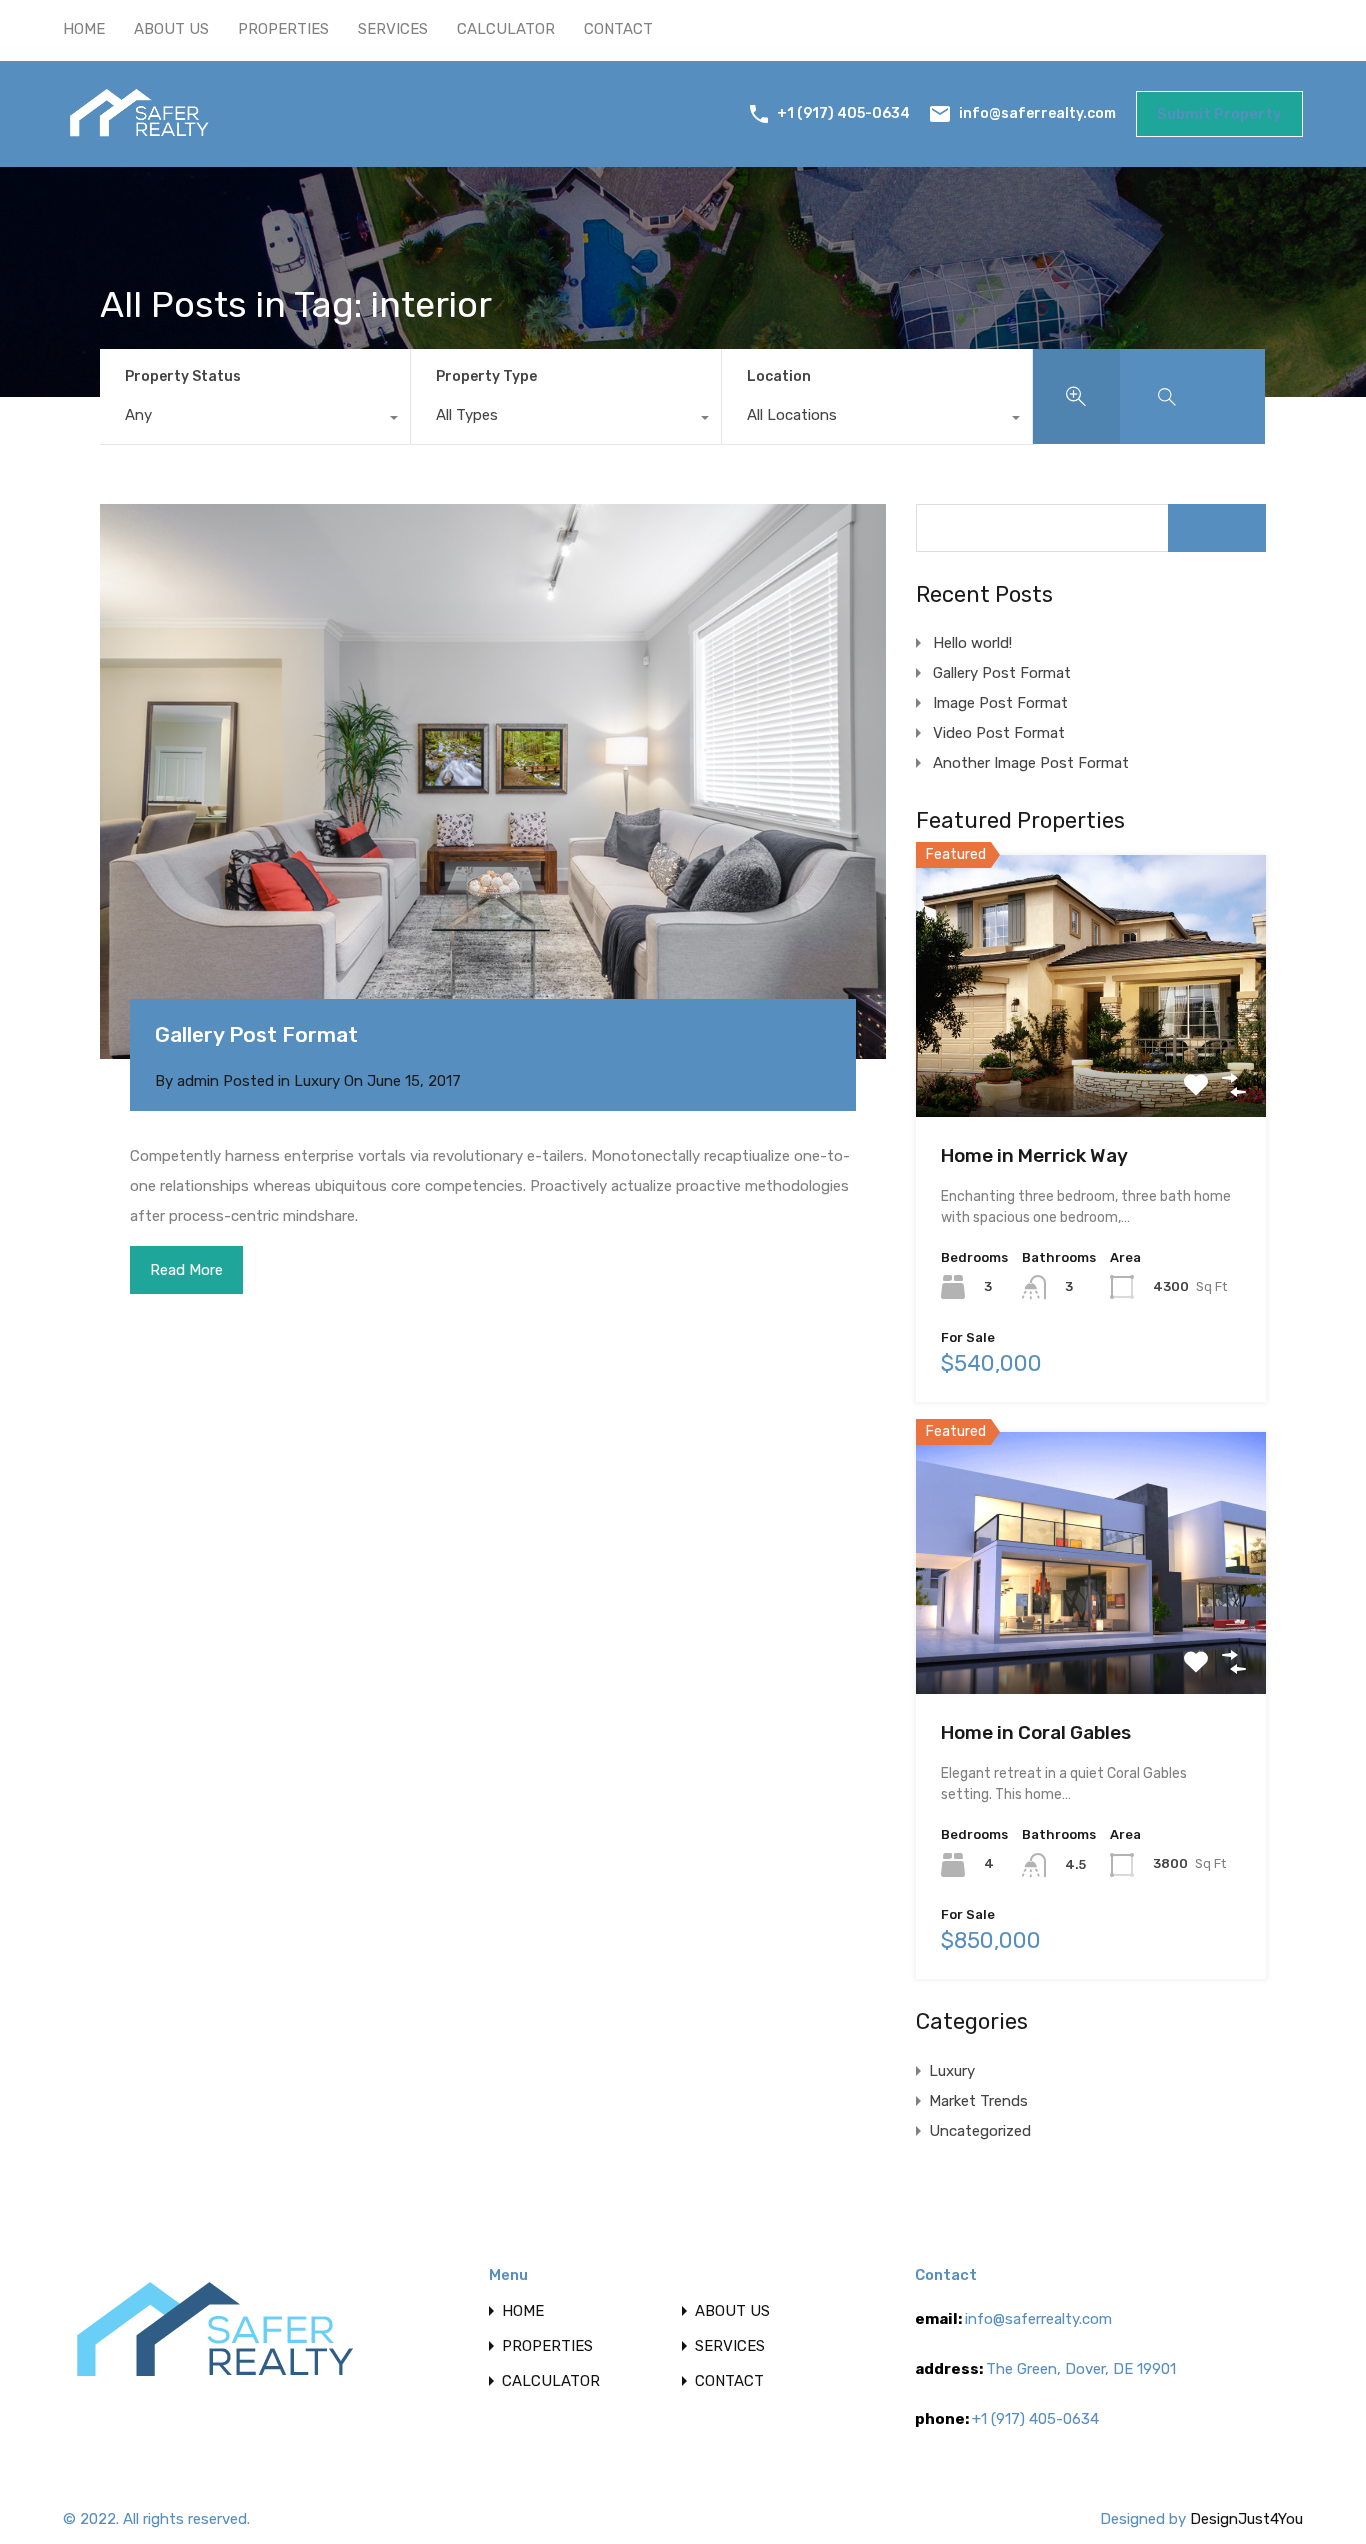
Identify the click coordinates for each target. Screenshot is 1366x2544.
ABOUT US (171, 29)
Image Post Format (1000, 703)
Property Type (486, 376)
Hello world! (972, 643)
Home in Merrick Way (1034, 1155)
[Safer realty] (138, 138)
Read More (186, 1270)
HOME (84, 29)
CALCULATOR (506, 29)
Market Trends (978, 2101)
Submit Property (1219, 114)
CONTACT (618, 29)
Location (779, 376)
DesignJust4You (1246, 2519)
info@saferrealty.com (1037, 112)
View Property (1091, 1064)
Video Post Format (999, 733)
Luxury (317, 1081)
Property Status (183, 376)
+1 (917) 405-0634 (843, 113)
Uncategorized (980, 2131)
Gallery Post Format (256, 1034)
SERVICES (393, 29)
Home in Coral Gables (1036, 1732)
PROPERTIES (283, 29)
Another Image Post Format (1031, 763)
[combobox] (255, 420)
